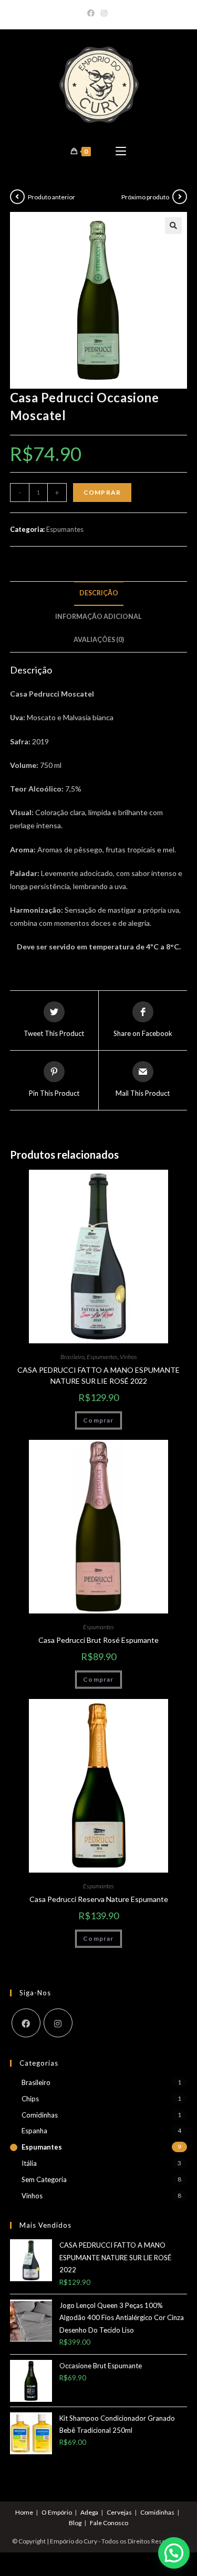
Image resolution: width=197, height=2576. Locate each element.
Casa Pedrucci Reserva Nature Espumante (99, 1899)
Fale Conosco (109, 2523)
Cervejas (119, 2512)
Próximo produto (145, 197)
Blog (75, 2523)
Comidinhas (40, 2115)
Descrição (99, 593)
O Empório (57, 2512)
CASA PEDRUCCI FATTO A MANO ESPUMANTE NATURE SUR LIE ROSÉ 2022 (98, 1375)
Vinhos (128, 1357)
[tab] (99, 594)
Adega (89, 2512)
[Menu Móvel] (121, 151)
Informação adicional (98, 617)
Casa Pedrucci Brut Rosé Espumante (98, 1640)
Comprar (102, 492)
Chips (30, 2099)
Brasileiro (72, 1357)
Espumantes (65, 529)
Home (24, 2512)
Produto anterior (51, 197)
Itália (29, 2163)
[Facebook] (92, 13)
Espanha (34, 2131)
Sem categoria (44, 2179)
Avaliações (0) (99, 640)
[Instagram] (104, 13)
